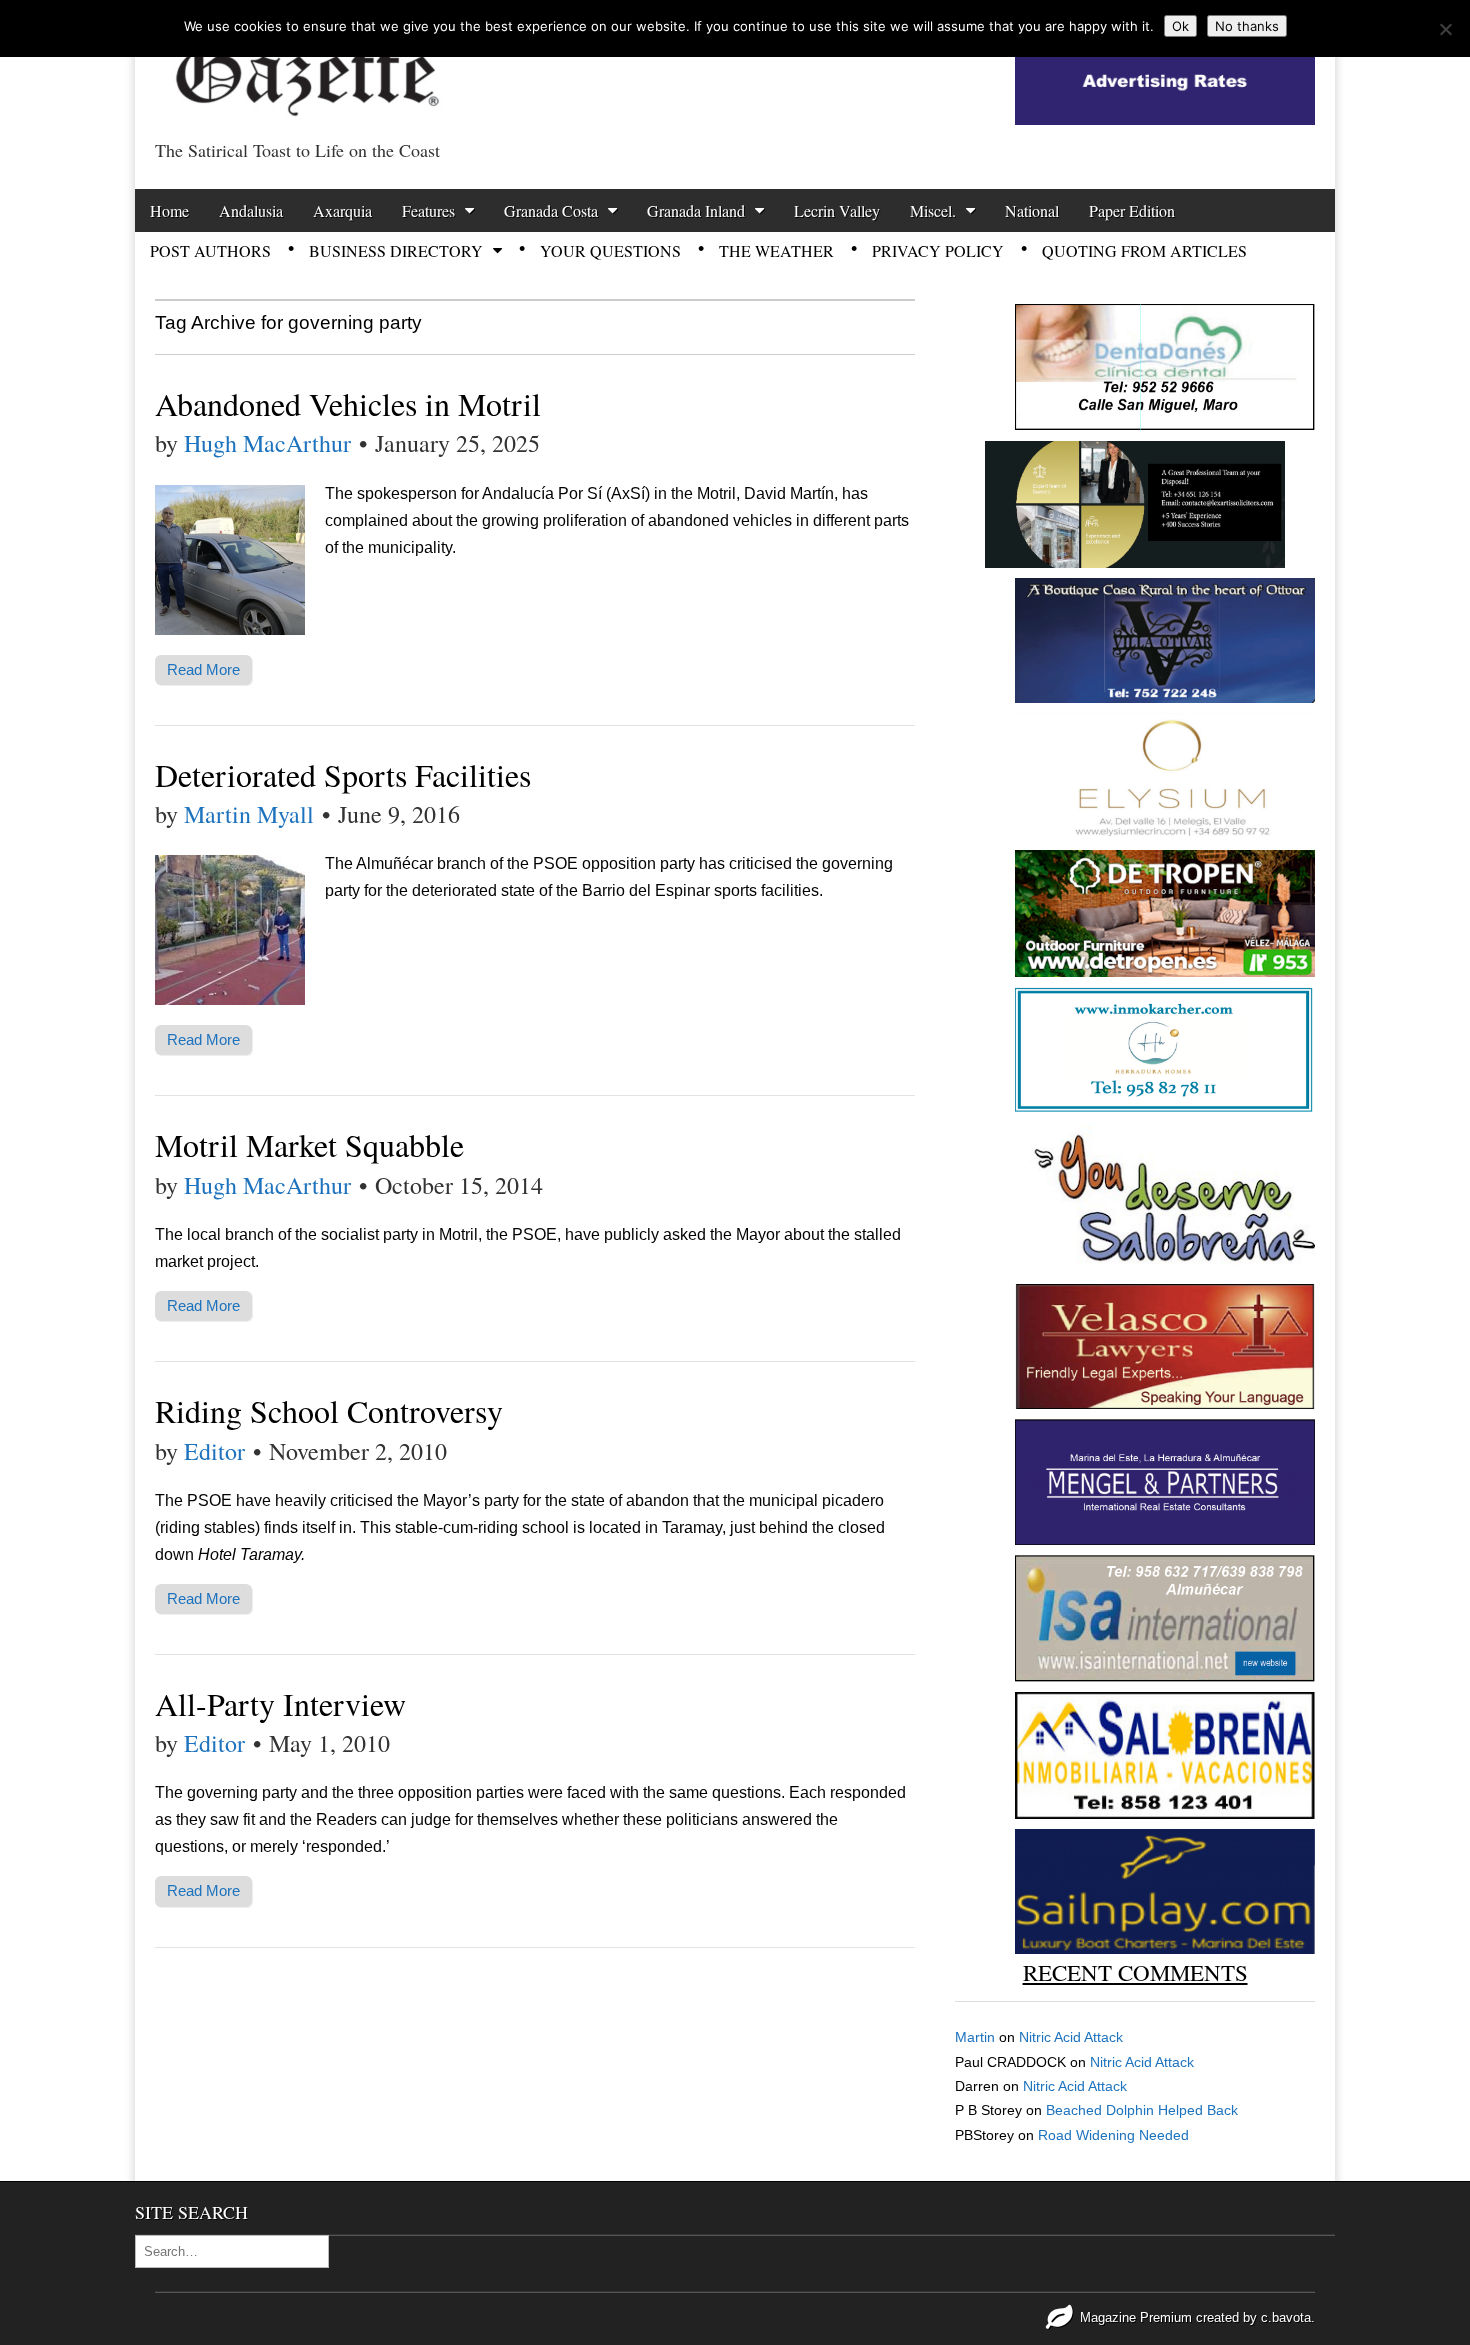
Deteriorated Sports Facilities (343, 774)
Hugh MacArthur (267, 443)
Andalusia (251, 210)
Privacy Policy (938, 250)
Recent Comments (1135, 1972)
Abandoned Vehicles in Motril (348, 403)
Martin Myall (249, 814)
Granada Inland (696, 210)
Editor (214, 1451)
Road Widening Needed (1113, 2135)
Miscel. (933, 210)
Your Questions (610, 250)
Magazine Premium (1136, 2317)
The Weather (776, 250)
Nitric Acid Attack (1071, 2037)
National (1032, 210)
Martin (975, 2037)
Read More (203, 669)
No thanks (1247, 26)
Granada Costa (551, 210)
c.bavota (1286, 2317)
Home (169, 210)
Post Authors (210, 250)
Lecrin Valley (837, 210)
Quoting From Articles (1144, 250)
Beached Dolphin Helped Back (1142, 2110)
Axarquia (342, 210)
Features (428, 210)
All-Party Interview (280, 1703)
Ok (1180, 26)
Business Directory (396, 250)
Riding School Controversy (329, 1410)
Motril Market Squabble (309, 1144)
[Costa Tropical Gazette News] (305, 65)
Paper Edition (1132, 210)
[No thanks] (1445, 29)
